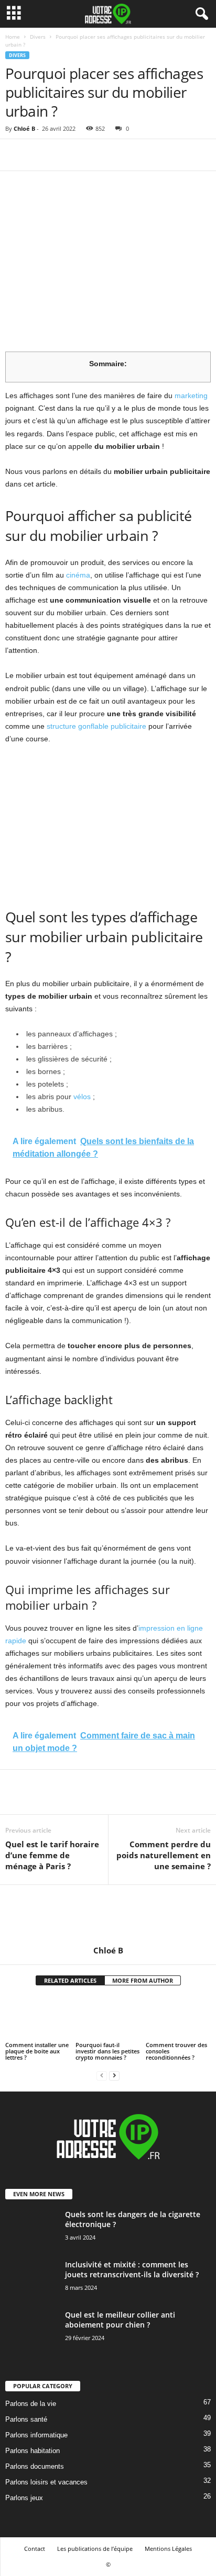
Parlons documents (35, 2466)
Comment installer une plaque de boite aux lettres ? (37, 2051)
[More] (113, 155)
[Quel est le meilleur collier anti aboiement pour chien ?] (31, 2336)
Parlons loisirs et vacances (46, 2482)
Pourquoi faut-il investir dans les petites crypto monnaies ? (107, 2051)
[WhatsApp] (88, 155)
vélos (82, 1097)
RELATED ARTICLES (70, 1980)
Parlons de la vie (31, 2404)
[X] (40, 155)
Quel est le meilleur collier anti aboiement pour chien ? (120, 2320)
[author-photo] (108, 1915)
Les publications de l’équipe (95, 2549)
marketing (191, 396)
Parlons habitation (33, 2451)
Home (13, 37)
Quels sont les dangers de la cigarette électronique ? (133, 2219)
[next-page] (114, 2075)
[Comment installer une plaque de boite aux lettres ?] (38, 2018)
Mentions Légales (168, 2549)
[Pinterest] (64, 155)
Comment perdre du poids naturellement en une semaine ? (164, 1855)
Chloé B (24, 128)
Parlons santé (26, 2419)
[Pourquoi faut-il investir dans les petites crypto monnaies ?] (108, 2018)
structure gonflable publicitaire (96, 726)
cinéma (78, 575)
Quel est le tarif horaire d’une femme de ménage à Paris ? (52, 1855)
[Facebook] (16, 155)
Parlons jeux (24, 2498)
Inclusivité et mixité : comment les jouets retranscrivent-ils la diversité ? (132, 2269)
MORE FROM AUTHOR (143, 1980)
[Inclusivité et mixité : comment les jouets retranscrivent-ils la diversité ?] (31, 2287)
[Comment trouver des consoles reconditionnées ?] (178, 2018)
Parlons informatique (36, 2435)
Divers (38, 37)
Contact (35, 2549)
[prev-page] (102, 2075)
